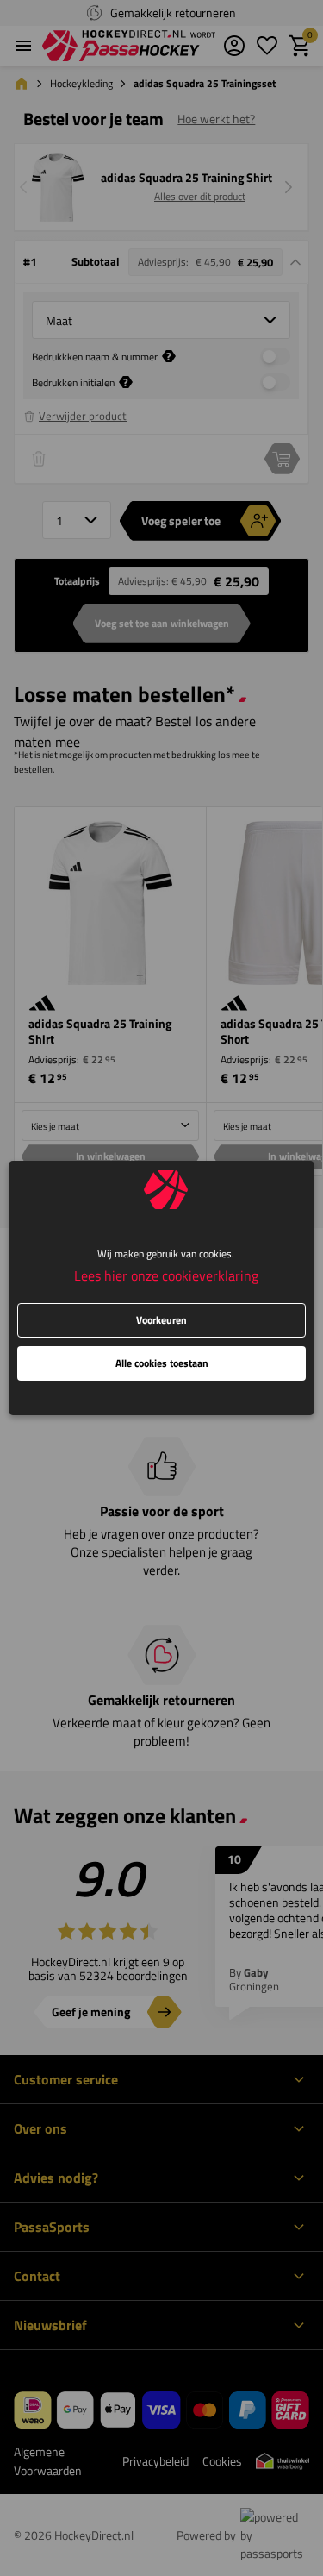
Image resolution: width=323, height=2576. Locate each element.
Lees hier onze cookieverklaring (166, 1275)
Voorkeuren (161, 1320)
